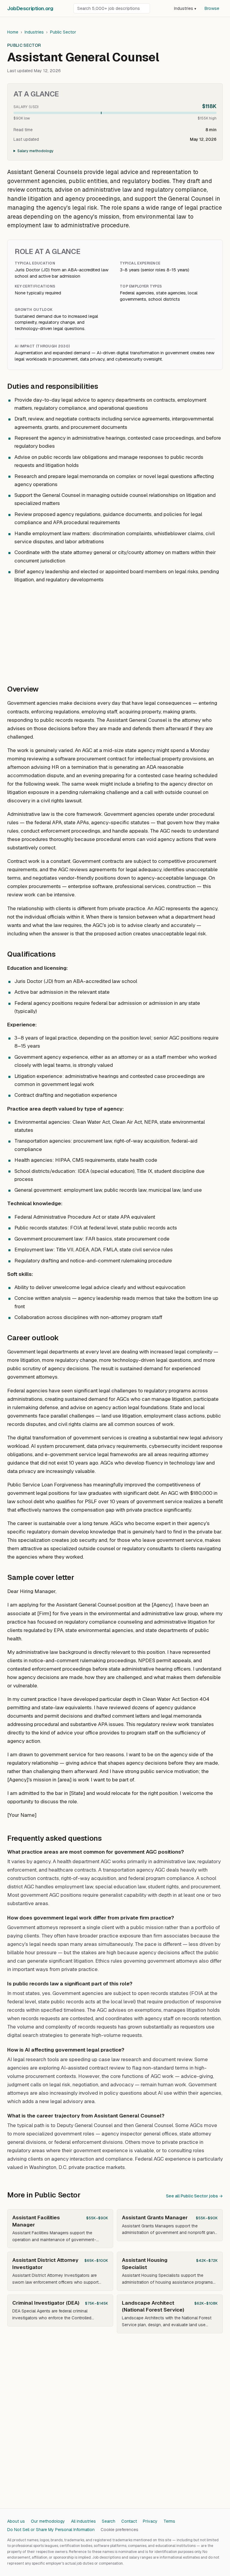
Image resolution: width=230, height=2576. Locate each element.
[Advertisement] (115, 631)
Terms (169, 2521)
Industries (185, 8)
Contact (129, 2521)
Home (13, 32)
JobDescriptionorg (30, 8)
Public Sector (63, 32)
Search (109, 2521)
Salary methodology (35, 151)
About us (16, 2521)
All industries (83, 2521)
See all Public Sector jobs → (194, 2196)
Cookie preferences (119, 2530)
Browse (212, 8)
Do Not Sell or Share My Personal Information (51, 2530)
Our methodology (48, 2521)
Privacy (150, 2521)
